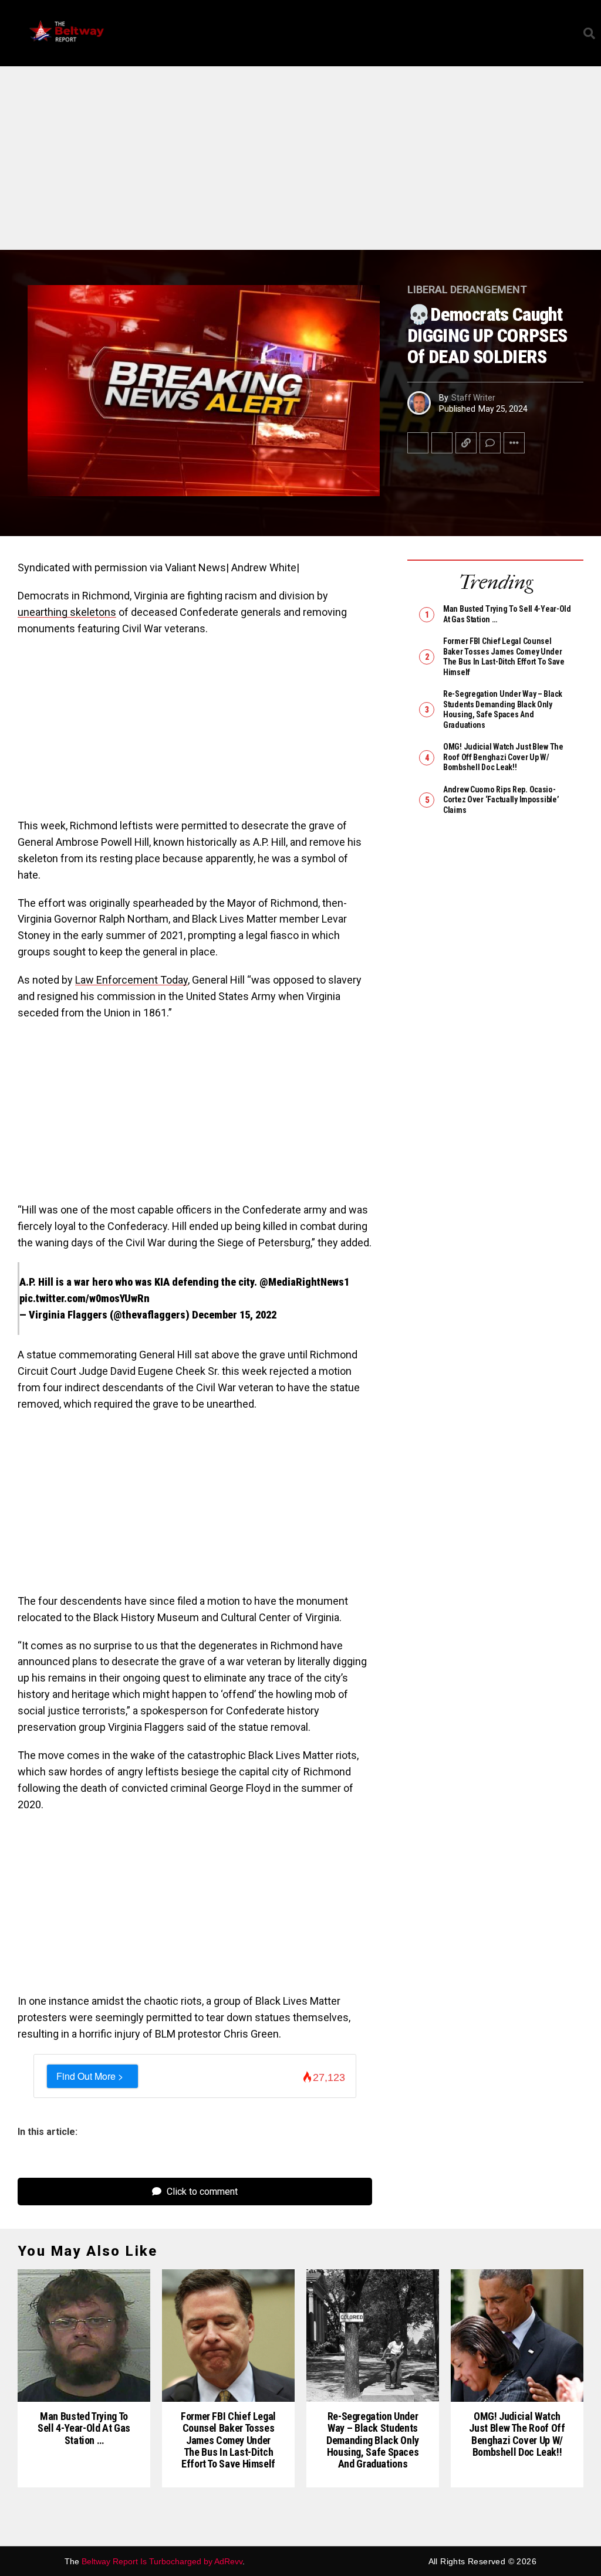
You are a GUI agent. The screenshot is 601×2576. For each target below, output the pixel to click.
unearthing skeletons (67, 612)
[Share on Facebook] (418, 443)
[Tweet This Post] (442, 443)
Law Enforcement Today (131, 980)
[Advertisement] (300, 163)
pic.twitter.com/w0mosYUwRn (85, 1298)
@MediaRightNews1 (304, 1282)
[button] (569, 33)
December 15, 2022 (234, 1315)
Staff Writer (473, 398)
